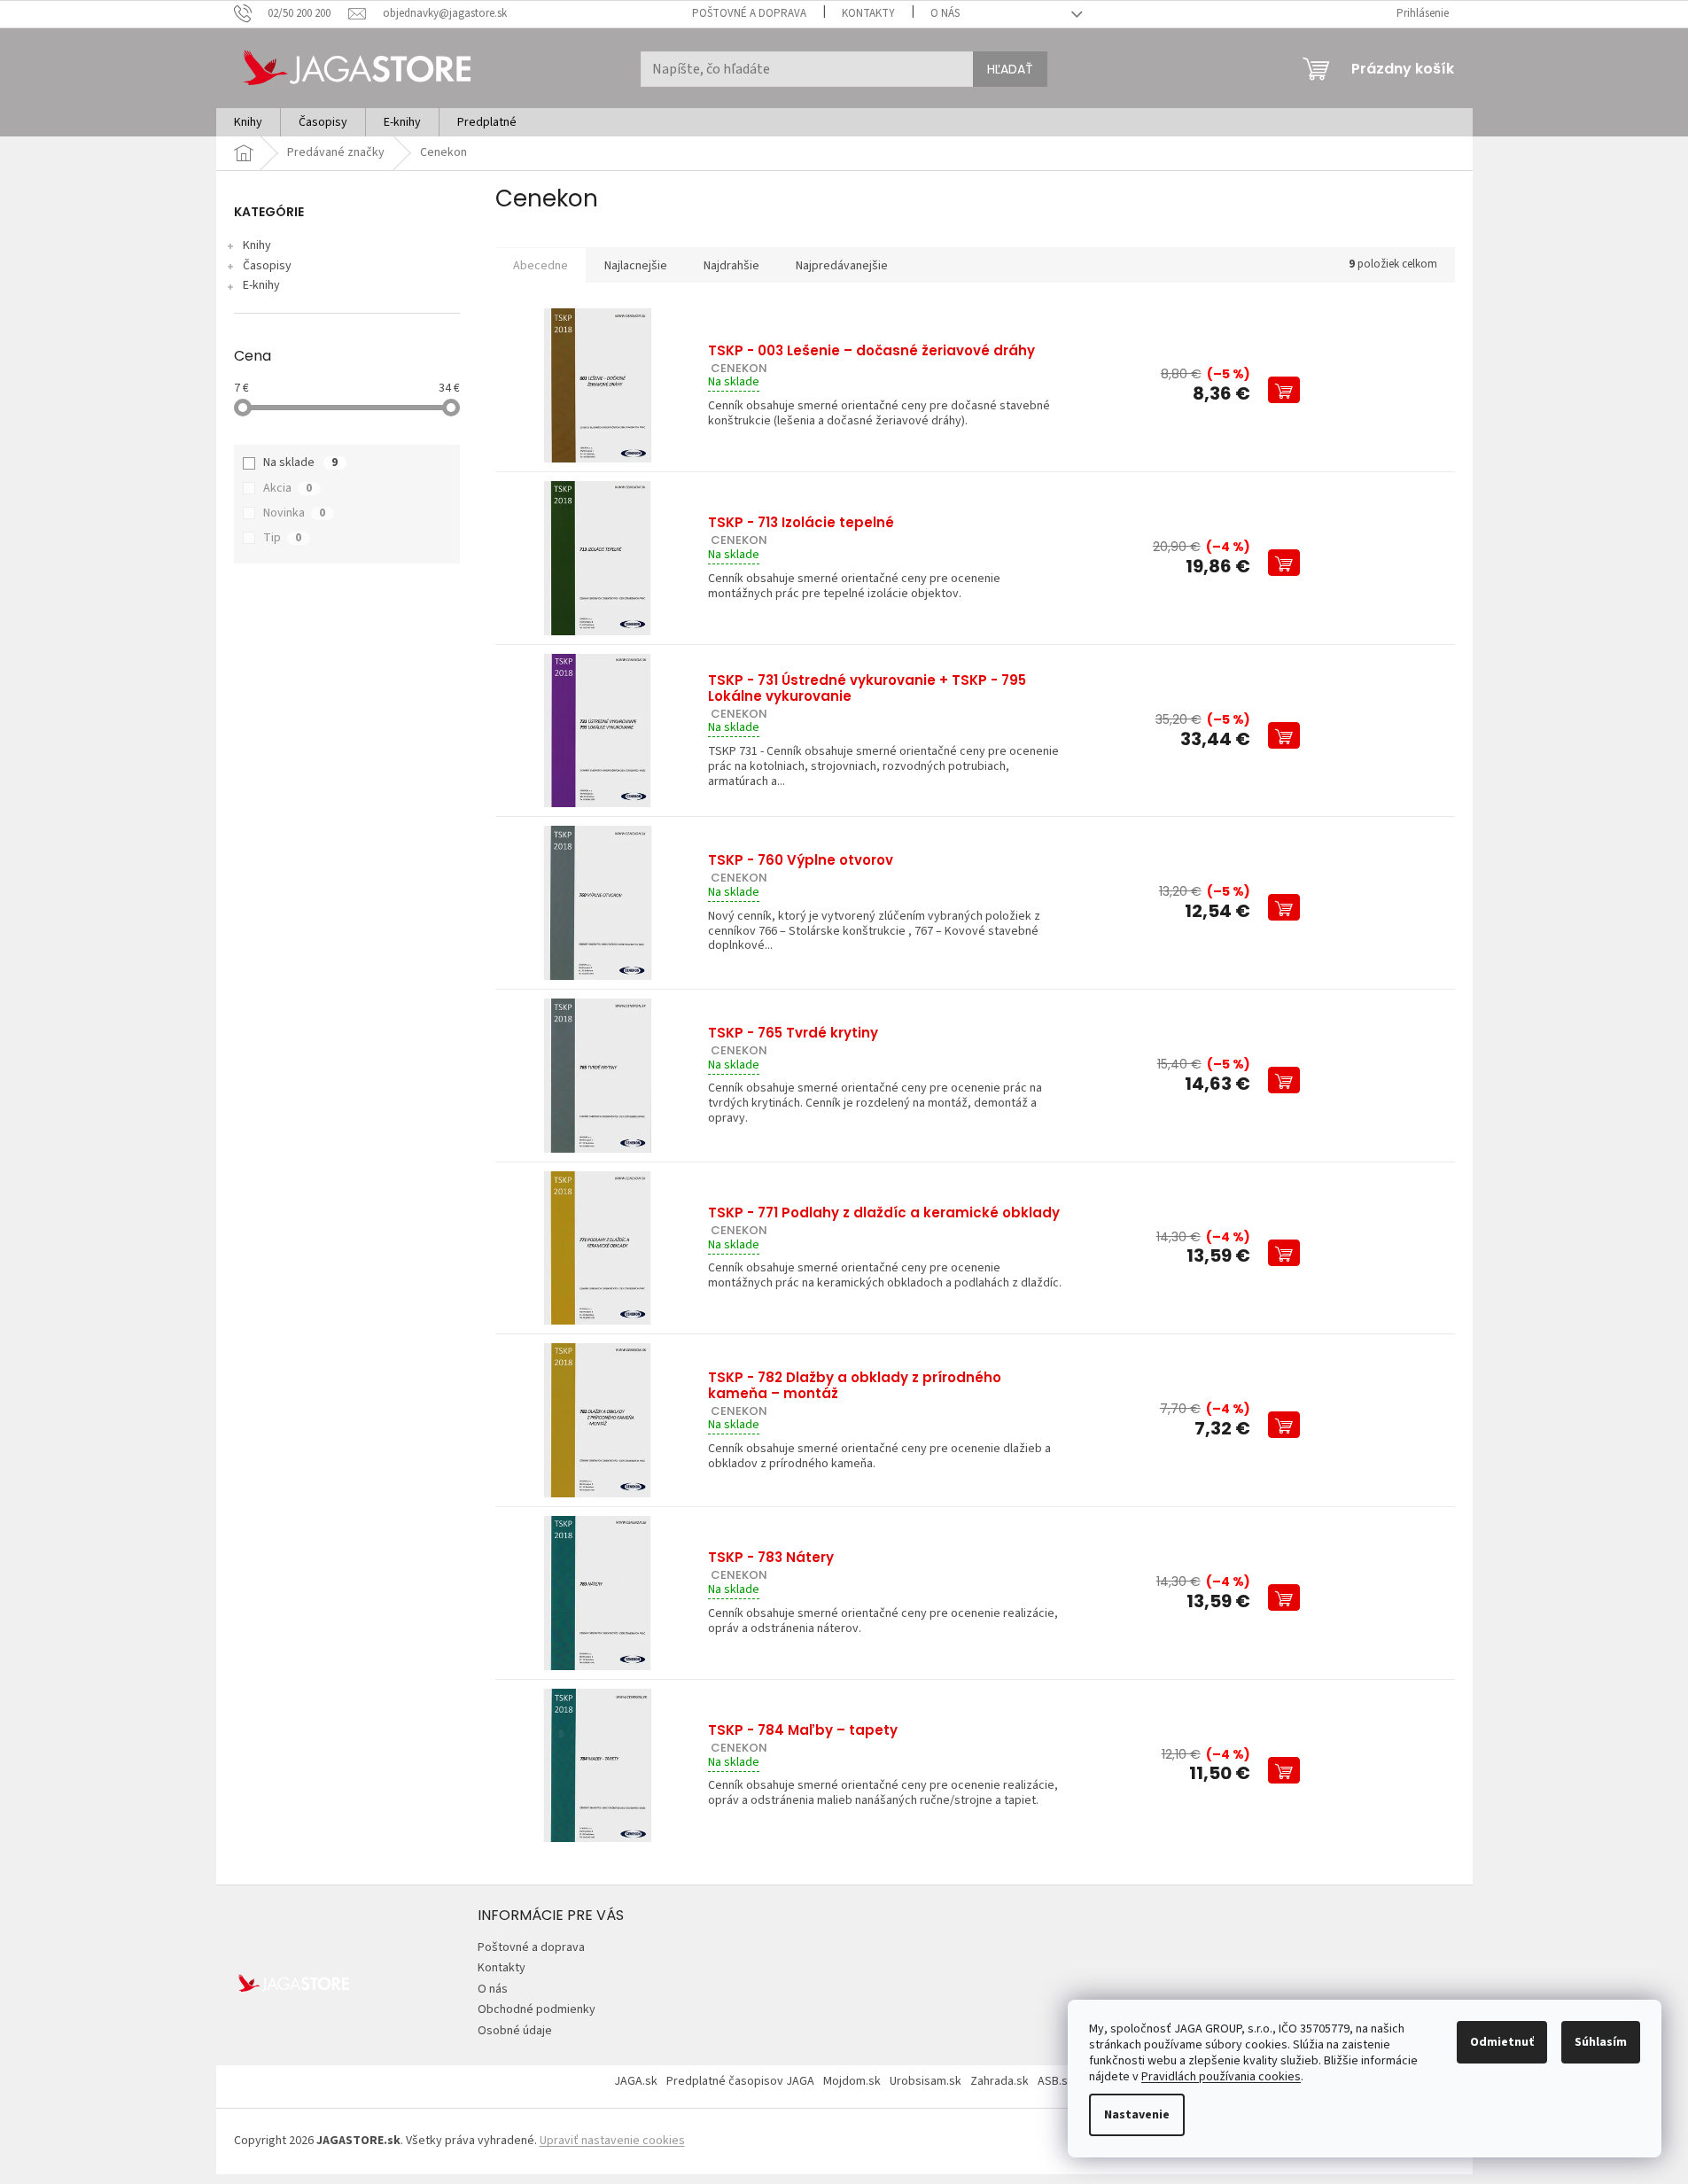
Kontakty (868, 13)
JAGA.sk (636, 2081)
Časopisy (267, 266)
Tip (282, 538)
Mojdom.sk (852, 2081)
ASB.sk (1056, 2081)
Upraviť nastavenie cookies (612, 2141)
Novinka (294, 513)
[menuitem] (248, 122)
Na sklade (300, 462)
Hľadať (1010, 69)
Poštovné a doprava (749, 13)
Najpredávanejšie (842, 266)
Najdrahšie (731, 266)
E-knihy (261, 285)
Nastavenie (1137, 2115)
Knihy (257, 245)
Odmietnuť (1502, 2042)
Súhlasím (1601, 2042)
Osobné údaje (515, 2031)
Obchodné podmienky (537, 2009)
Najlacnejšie (636, 266)
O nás (945, 13)
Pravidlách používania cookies (1221, 2077)
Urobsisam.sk (926, 2081)
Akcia (288, 488)
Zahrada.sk (1000, 2081)
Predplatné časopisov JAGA (740, 2081)
